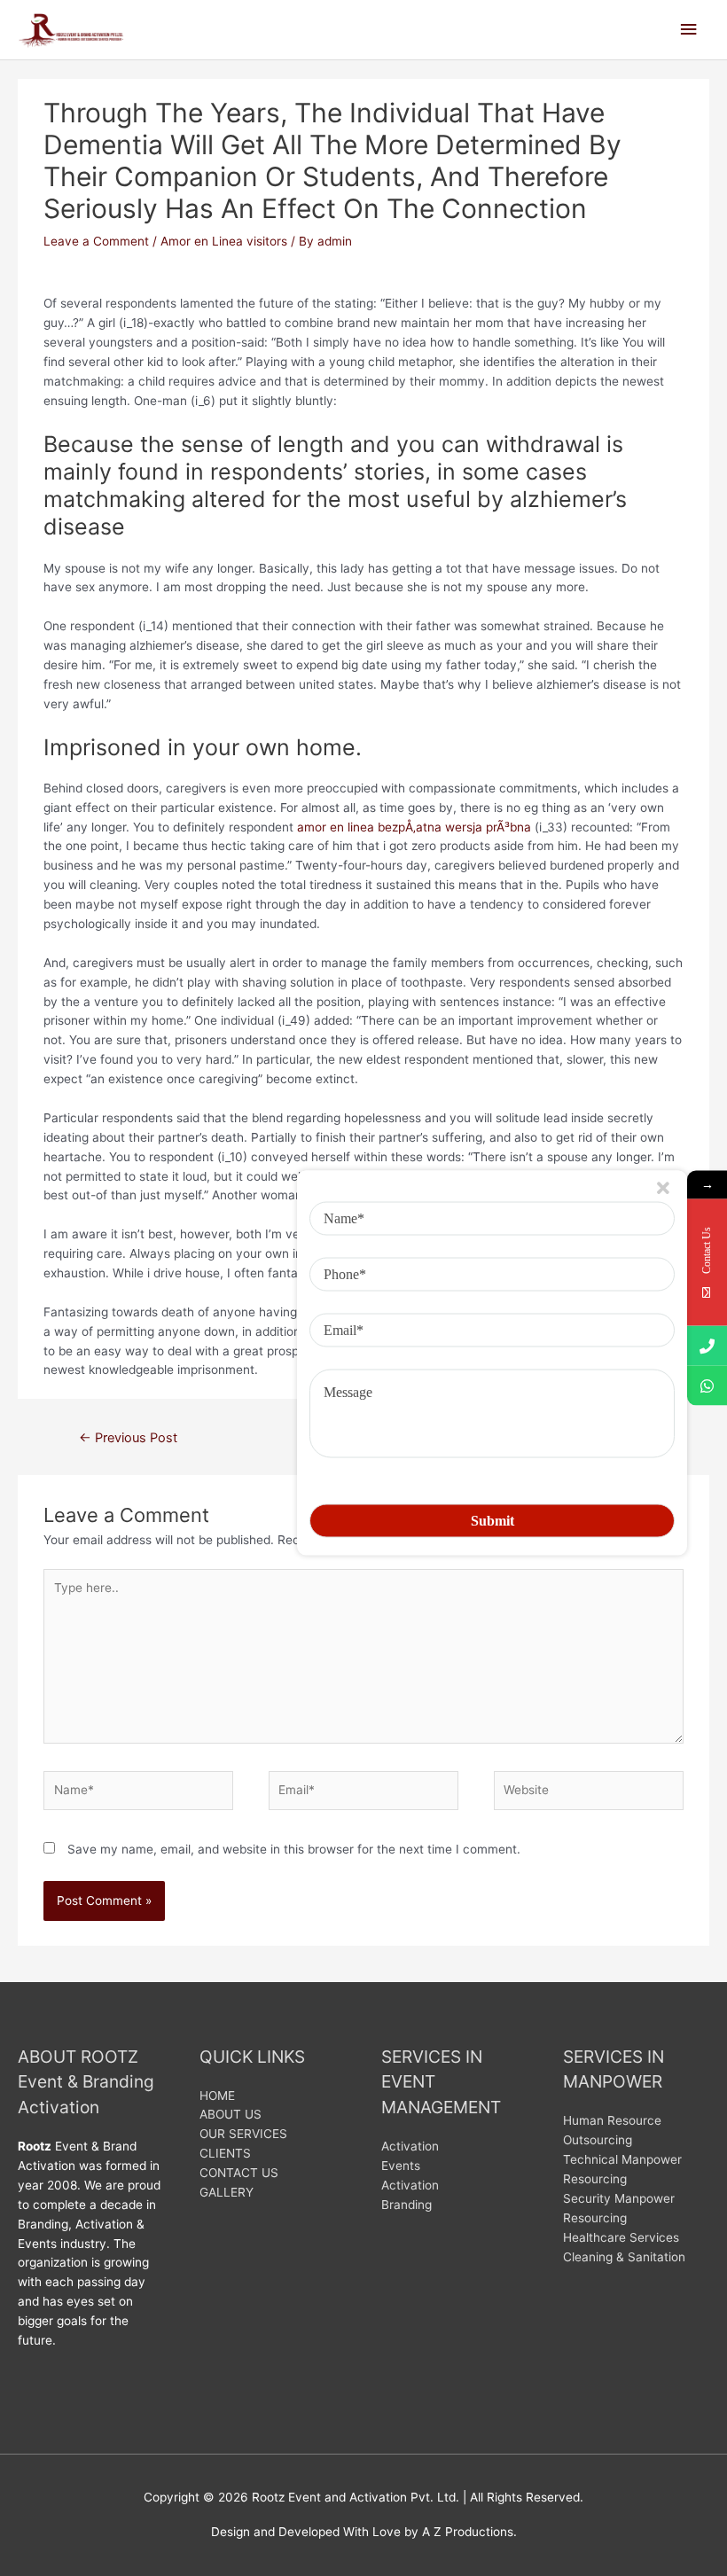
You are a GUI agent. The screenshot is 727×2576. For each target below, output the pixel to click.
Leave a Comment (96, 241)
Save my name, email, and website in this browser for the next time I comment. (294, 1849)
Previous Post (128, 1438)
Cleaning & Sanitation (624, 2257)
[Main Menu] (689, 30)
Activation (410, 2146)
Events (401, 2166)
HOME (217, 2096)
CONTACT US (239, 2173)
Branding (406, 2205)
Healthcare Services (621, 2237)
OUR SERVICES (243, 2134)
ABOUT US (231, 2114)
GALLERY (227, 2192)
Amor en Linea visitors (224, 241)
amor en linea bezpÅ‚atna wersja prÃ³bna (414, 827)
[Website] (589, 1794)
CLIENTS (225, 2153)
